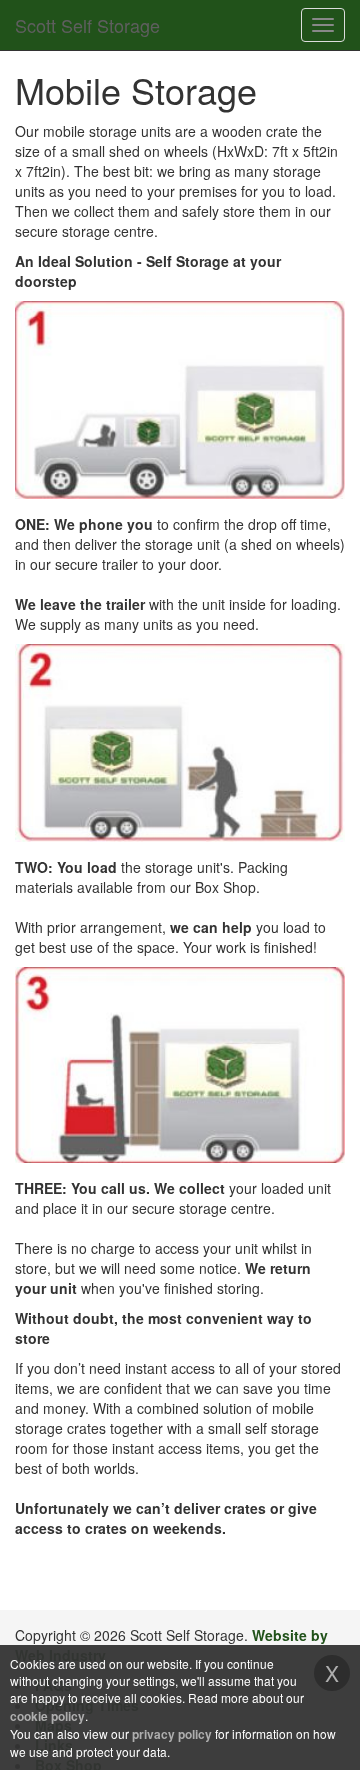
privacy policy (172, 1734)
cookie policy (47, 1716)
